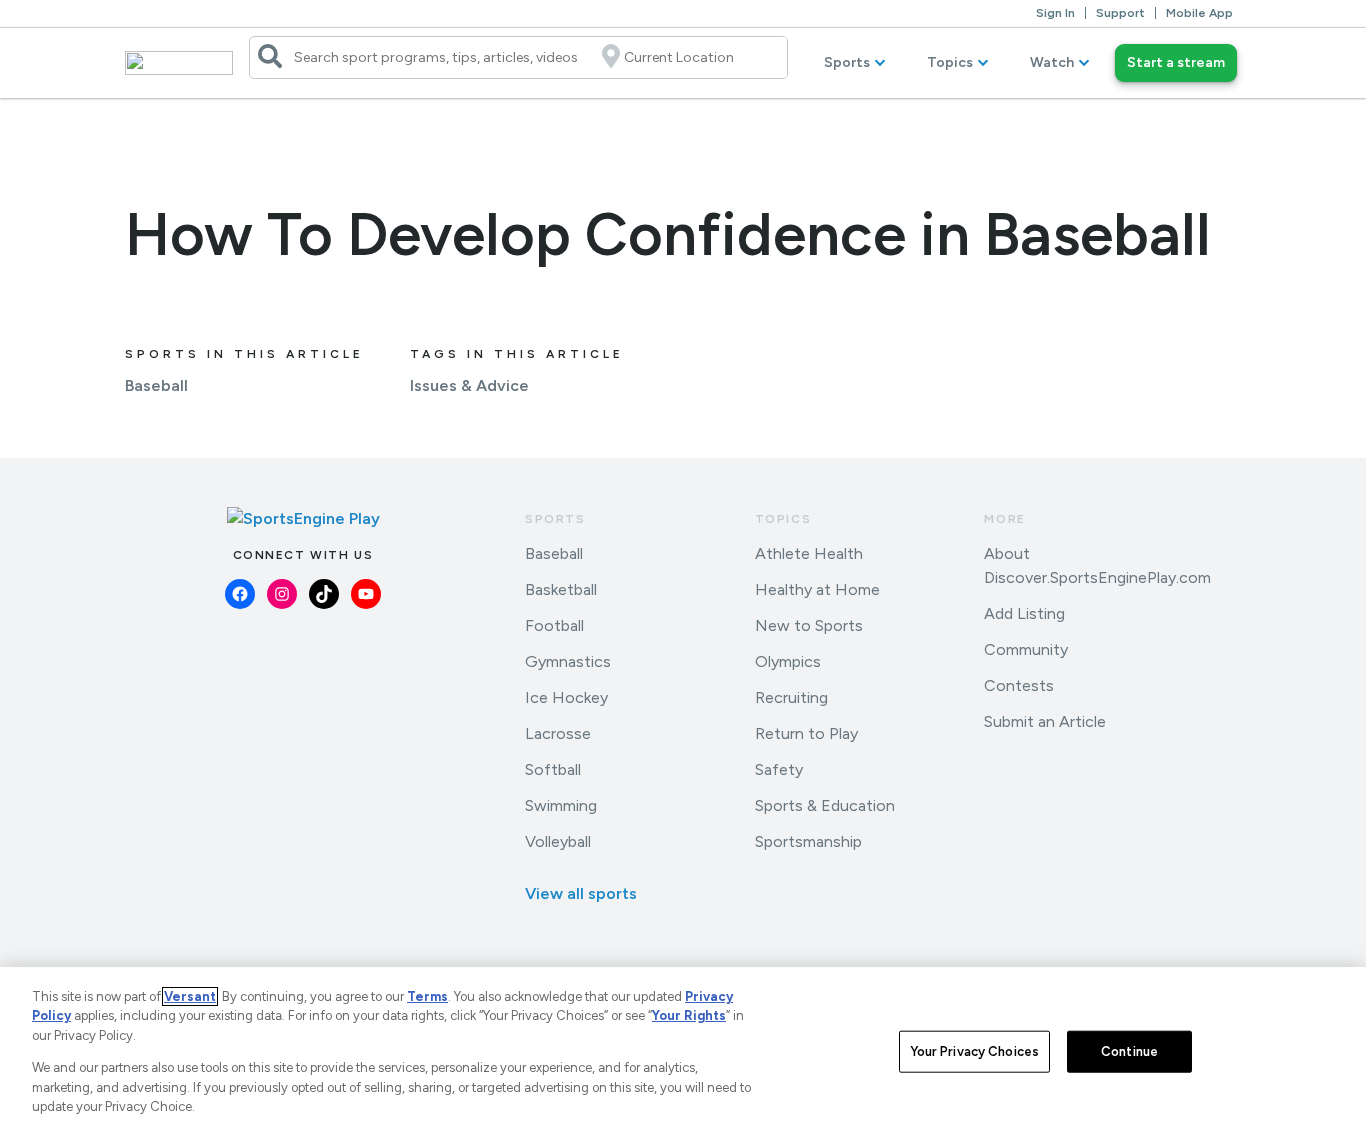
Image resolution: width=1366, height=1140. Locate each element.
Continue (1129, 1051)
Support (1120, 13)
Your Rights (689, 1015)
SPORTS (555, 519)
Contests (1019, 685)
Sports (847, 62)
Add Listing (1024, 613)
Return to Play (806, 733)
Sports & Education (825, 805)
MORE (1004, 519)
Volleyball (558, 841)
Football (554, 625)
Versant (190, 996)
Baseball (156, 385)
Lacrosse (558, 733)
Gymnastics (568, 661)
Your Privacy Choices (975, 1051)
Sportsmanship (808, 841)
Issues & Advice (469, 385)
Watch (1052, 62)
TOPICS (783, 519)
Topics (950, 62)
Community (1026, 649)
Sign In (1055, 13)
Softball (553, 769)
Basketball (561, 589)
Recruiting (791, 697)
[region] (683, 1053)
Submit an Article (1045, 721)
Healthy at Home (817, 589)
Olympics (788, 661)
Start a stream (1176, 62)
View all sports (581, 893)
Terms (427, 996)
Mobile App (1199, 13)
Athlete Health (809, 553)
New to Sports (809, 625)
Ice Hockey (566, 697)
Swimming (561, 805)
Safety (779, 769)
